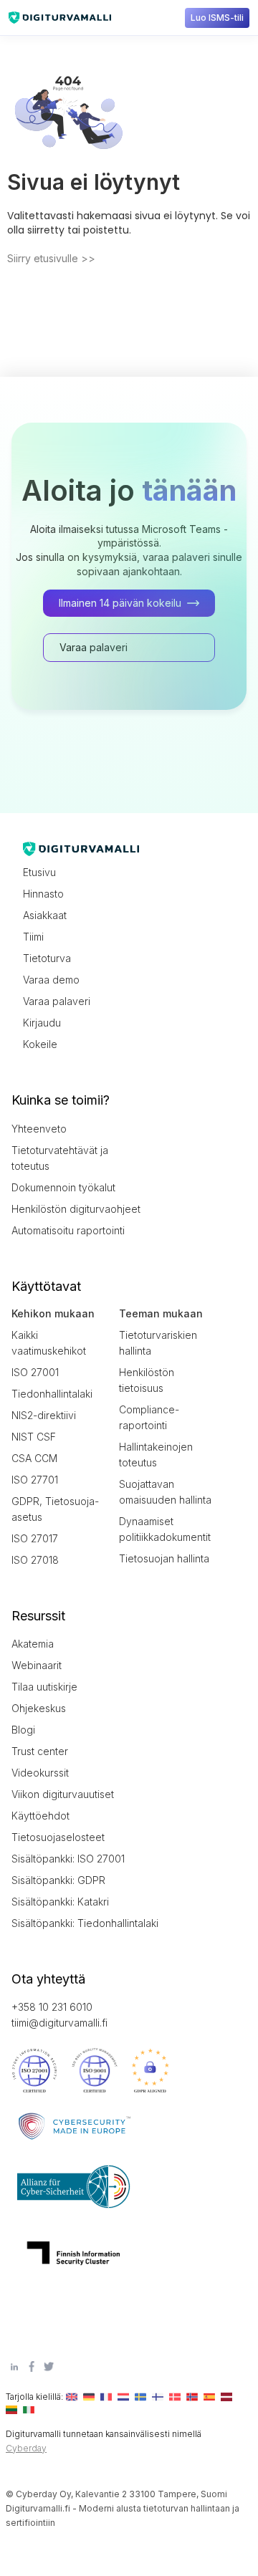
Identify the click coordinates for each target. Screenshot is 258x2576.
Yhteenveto (39, 1129)
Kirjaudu (42, 1023)
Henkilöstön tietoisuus (147, 1380)
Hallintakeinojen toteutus (156, 1455)
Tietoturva (47, 958)
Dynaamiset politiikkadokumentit (165, 1529)
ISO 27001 (35, 1372)
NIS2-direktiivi (44, 1415)
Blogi (23, 1730)
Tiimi (33, 937)
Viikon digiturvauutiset (63, 1794)
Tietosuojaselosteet (58, 1837)
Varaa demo (51, 980)
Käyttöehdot (40, 1816)
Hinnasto (43, 894)
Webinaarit (37, 1665)
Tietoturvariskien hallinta (158, 1343)
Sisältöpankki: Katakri (60, 1902)
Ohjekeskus (39, 1708)
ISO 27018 (35, 1560)
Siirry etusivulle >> (51, 258)
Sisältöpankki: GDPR (58, 1880)
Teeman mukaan (161, 1313)
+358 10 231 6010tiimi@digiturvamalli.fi (59, 2015)
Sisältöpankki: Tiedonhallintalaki (76, 1923)
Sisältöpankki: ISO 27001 (68, 1859)
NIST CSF (34, 1437)
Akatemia (33, 1644)
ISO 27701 (35, 1480)
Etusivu (39, 872)
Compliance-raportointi (149, 1417)
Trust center (40, 1751)
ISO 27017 (35, 1538)
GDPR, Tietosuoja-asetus (55, 1509)
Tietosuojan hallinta (164, 1558)
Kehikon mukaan (53, 1313)
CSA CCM (34, 1458)
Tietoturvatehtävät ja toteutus (60, 1158)
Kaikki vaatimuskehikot (49, 1343)
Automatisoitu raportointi (68, 1230)
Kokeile (40, 1044)
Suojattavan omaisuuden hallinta (165, 1492)
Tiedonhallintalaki (52, 1394)
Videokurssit (40, 1773)
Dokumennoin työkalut (63, 1187)
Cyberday (26, 2448)
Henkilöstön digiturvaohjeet (76, 1209)
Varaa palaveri (57, 1001)
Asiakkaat (45, 915)
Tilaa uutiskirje (44, 1687)
